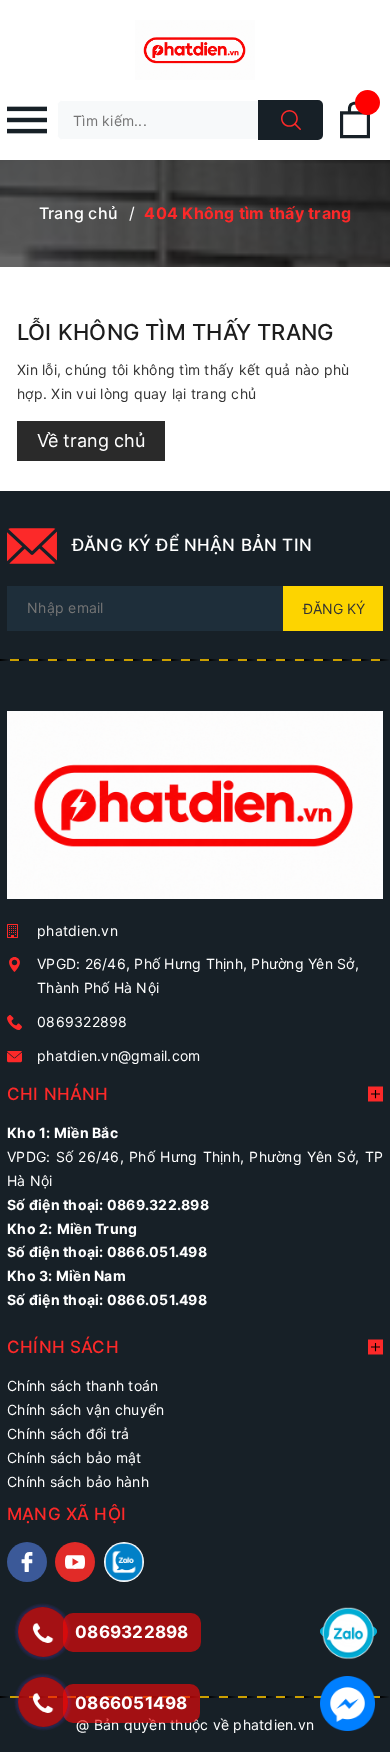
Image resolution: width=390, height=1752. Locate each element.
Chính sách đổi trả (68, 1433)
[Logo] (195, 50)
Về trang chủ (91, 440)
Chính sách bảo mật (74, 1457)
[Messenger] (347, 1701)
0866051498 (131, 1703)
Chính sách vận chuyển (85, 1409)
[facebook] (27, 1562)
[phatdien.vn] (195, 812)
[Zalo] (348, 1631)
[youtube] (75, 1562)
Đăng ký (334, 608)
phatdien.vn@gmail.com (118, 1055)
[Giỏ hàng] (355, 134)
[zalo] (124, 1562)
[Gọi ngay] (42, 1632)
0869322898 (82, 1021)
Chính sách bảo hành (78, 1481)
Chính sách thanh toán (82, 1385)
